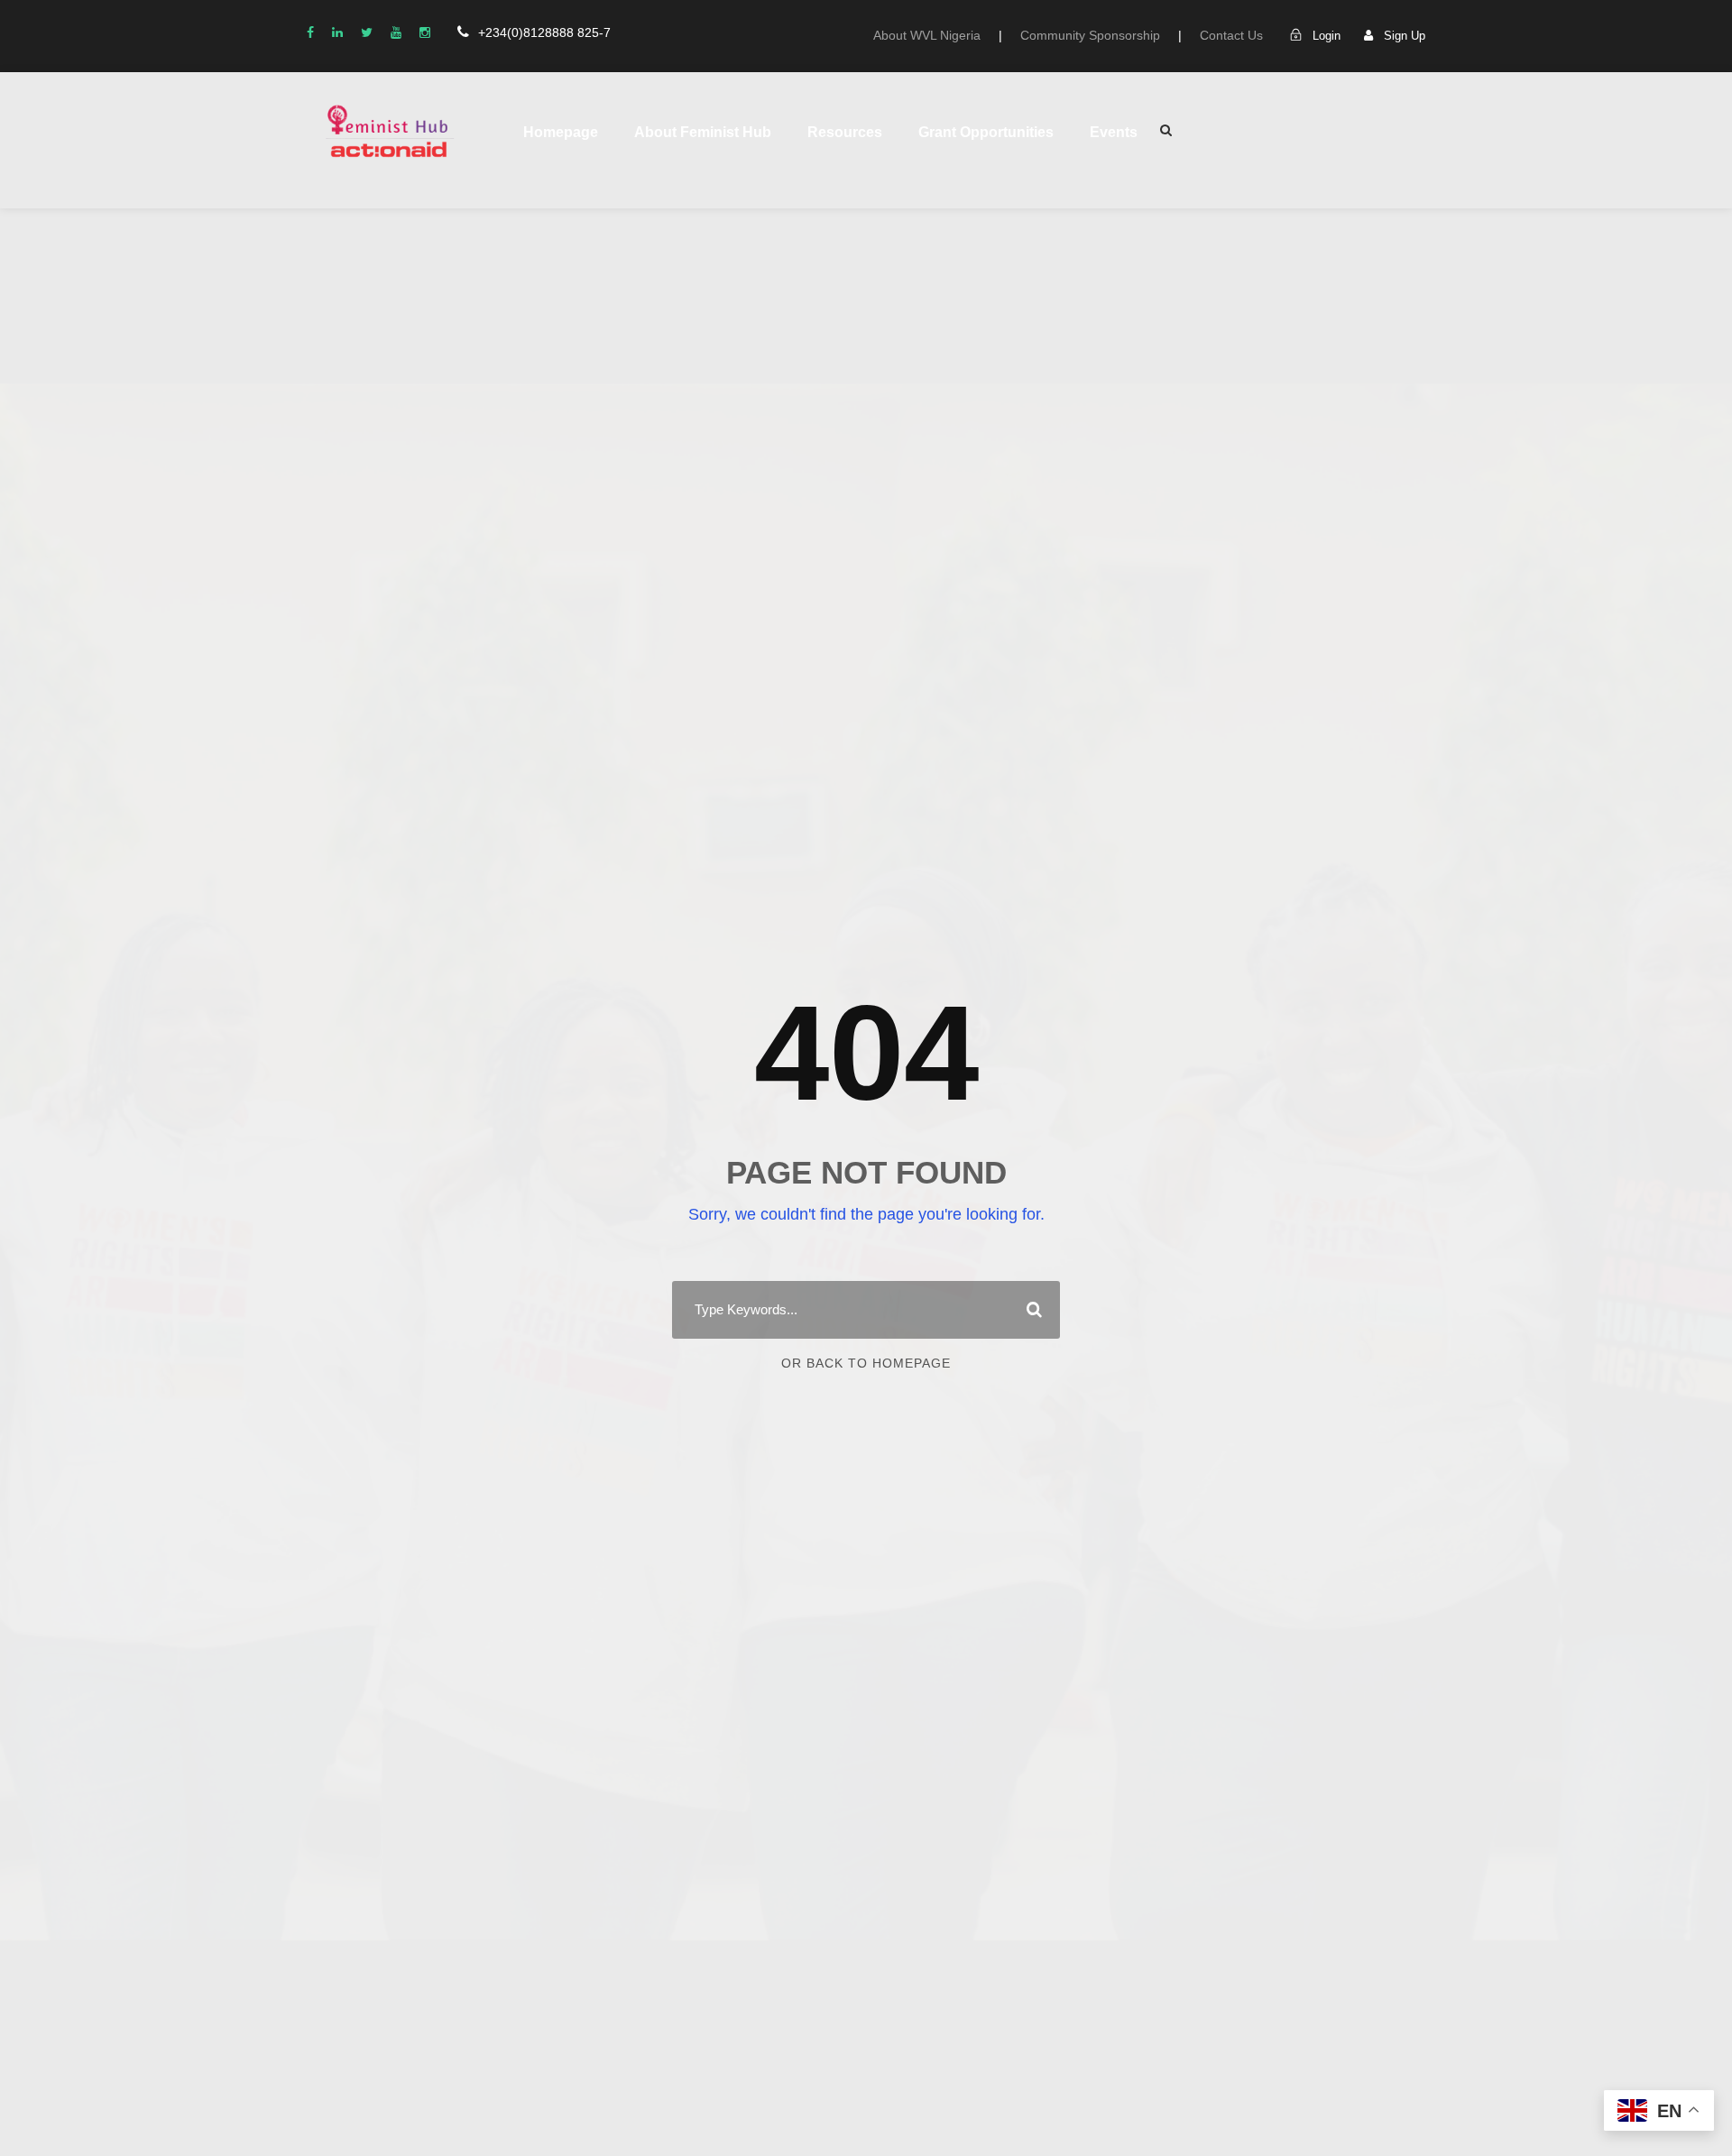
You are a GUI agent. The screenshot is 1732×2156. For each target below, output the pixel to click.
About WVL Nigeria (927, 35)
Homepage (561, 132)
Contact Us (1231, 35)
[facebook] (310, 32)
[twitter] (367, 32)
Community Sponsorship (1090, 35)
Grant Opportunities (986, 132)
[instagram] (425, 32)
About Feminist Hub (703, 132)
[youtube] (396, 32)
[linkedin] (337, 32)
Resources (845, 132)
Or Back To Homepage (866, 1363)
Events (1114, 132)
